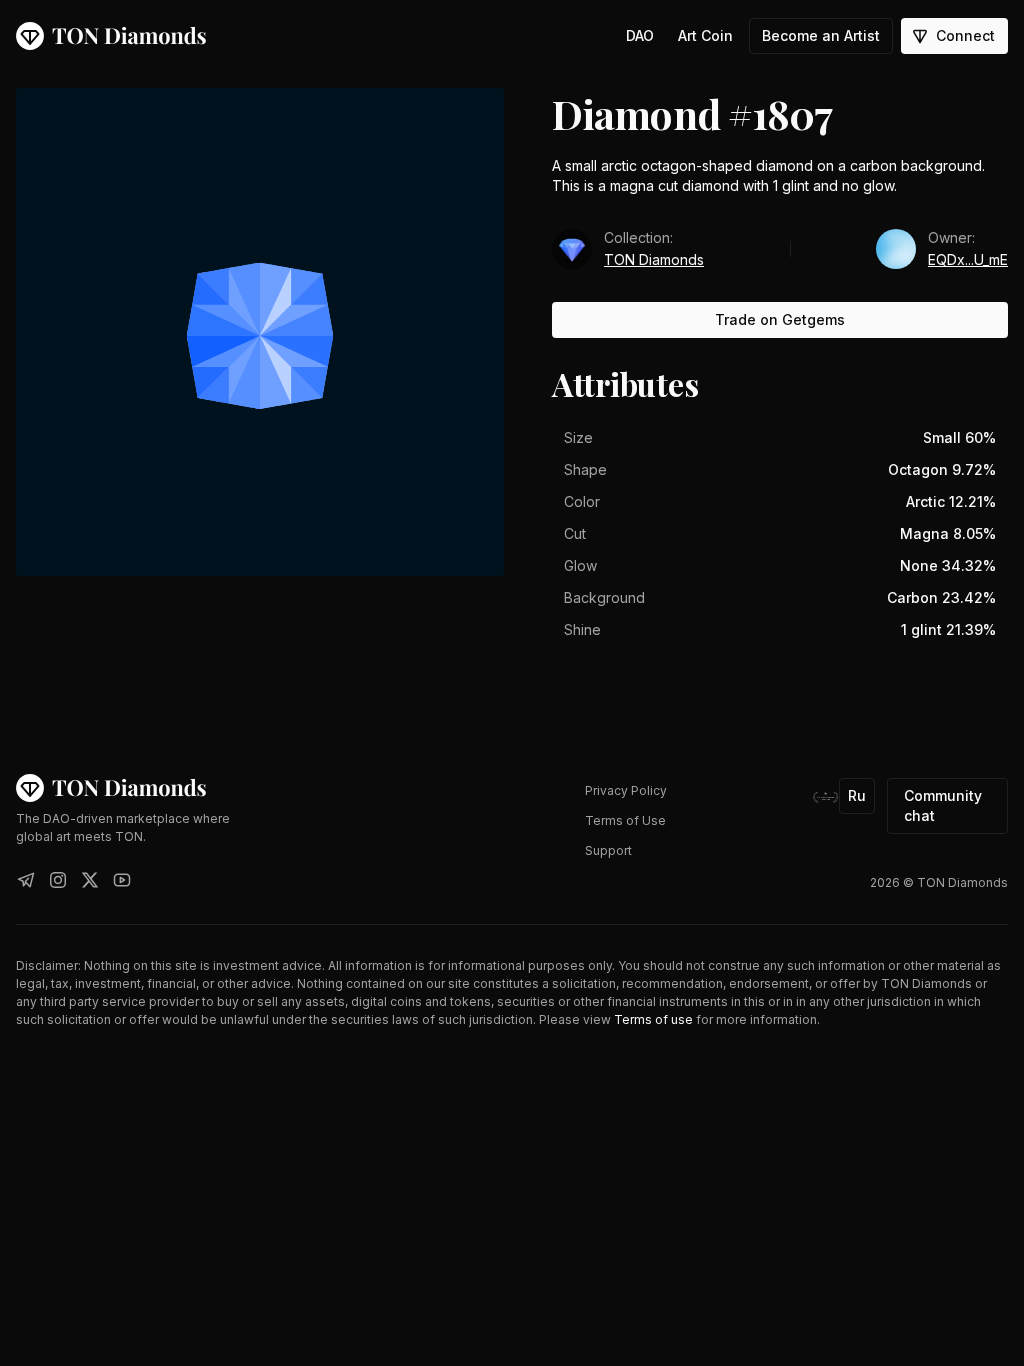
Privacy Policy (626, 790)
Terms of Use (625, 820)
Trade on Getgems (780, 319)
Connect (965, 35)
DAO (640, 35)
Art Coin (705, 35)
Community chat (943, 805)
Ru (857, 795)
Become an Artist (821, 35)
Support (608, 850)
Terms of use (653, 1019)
